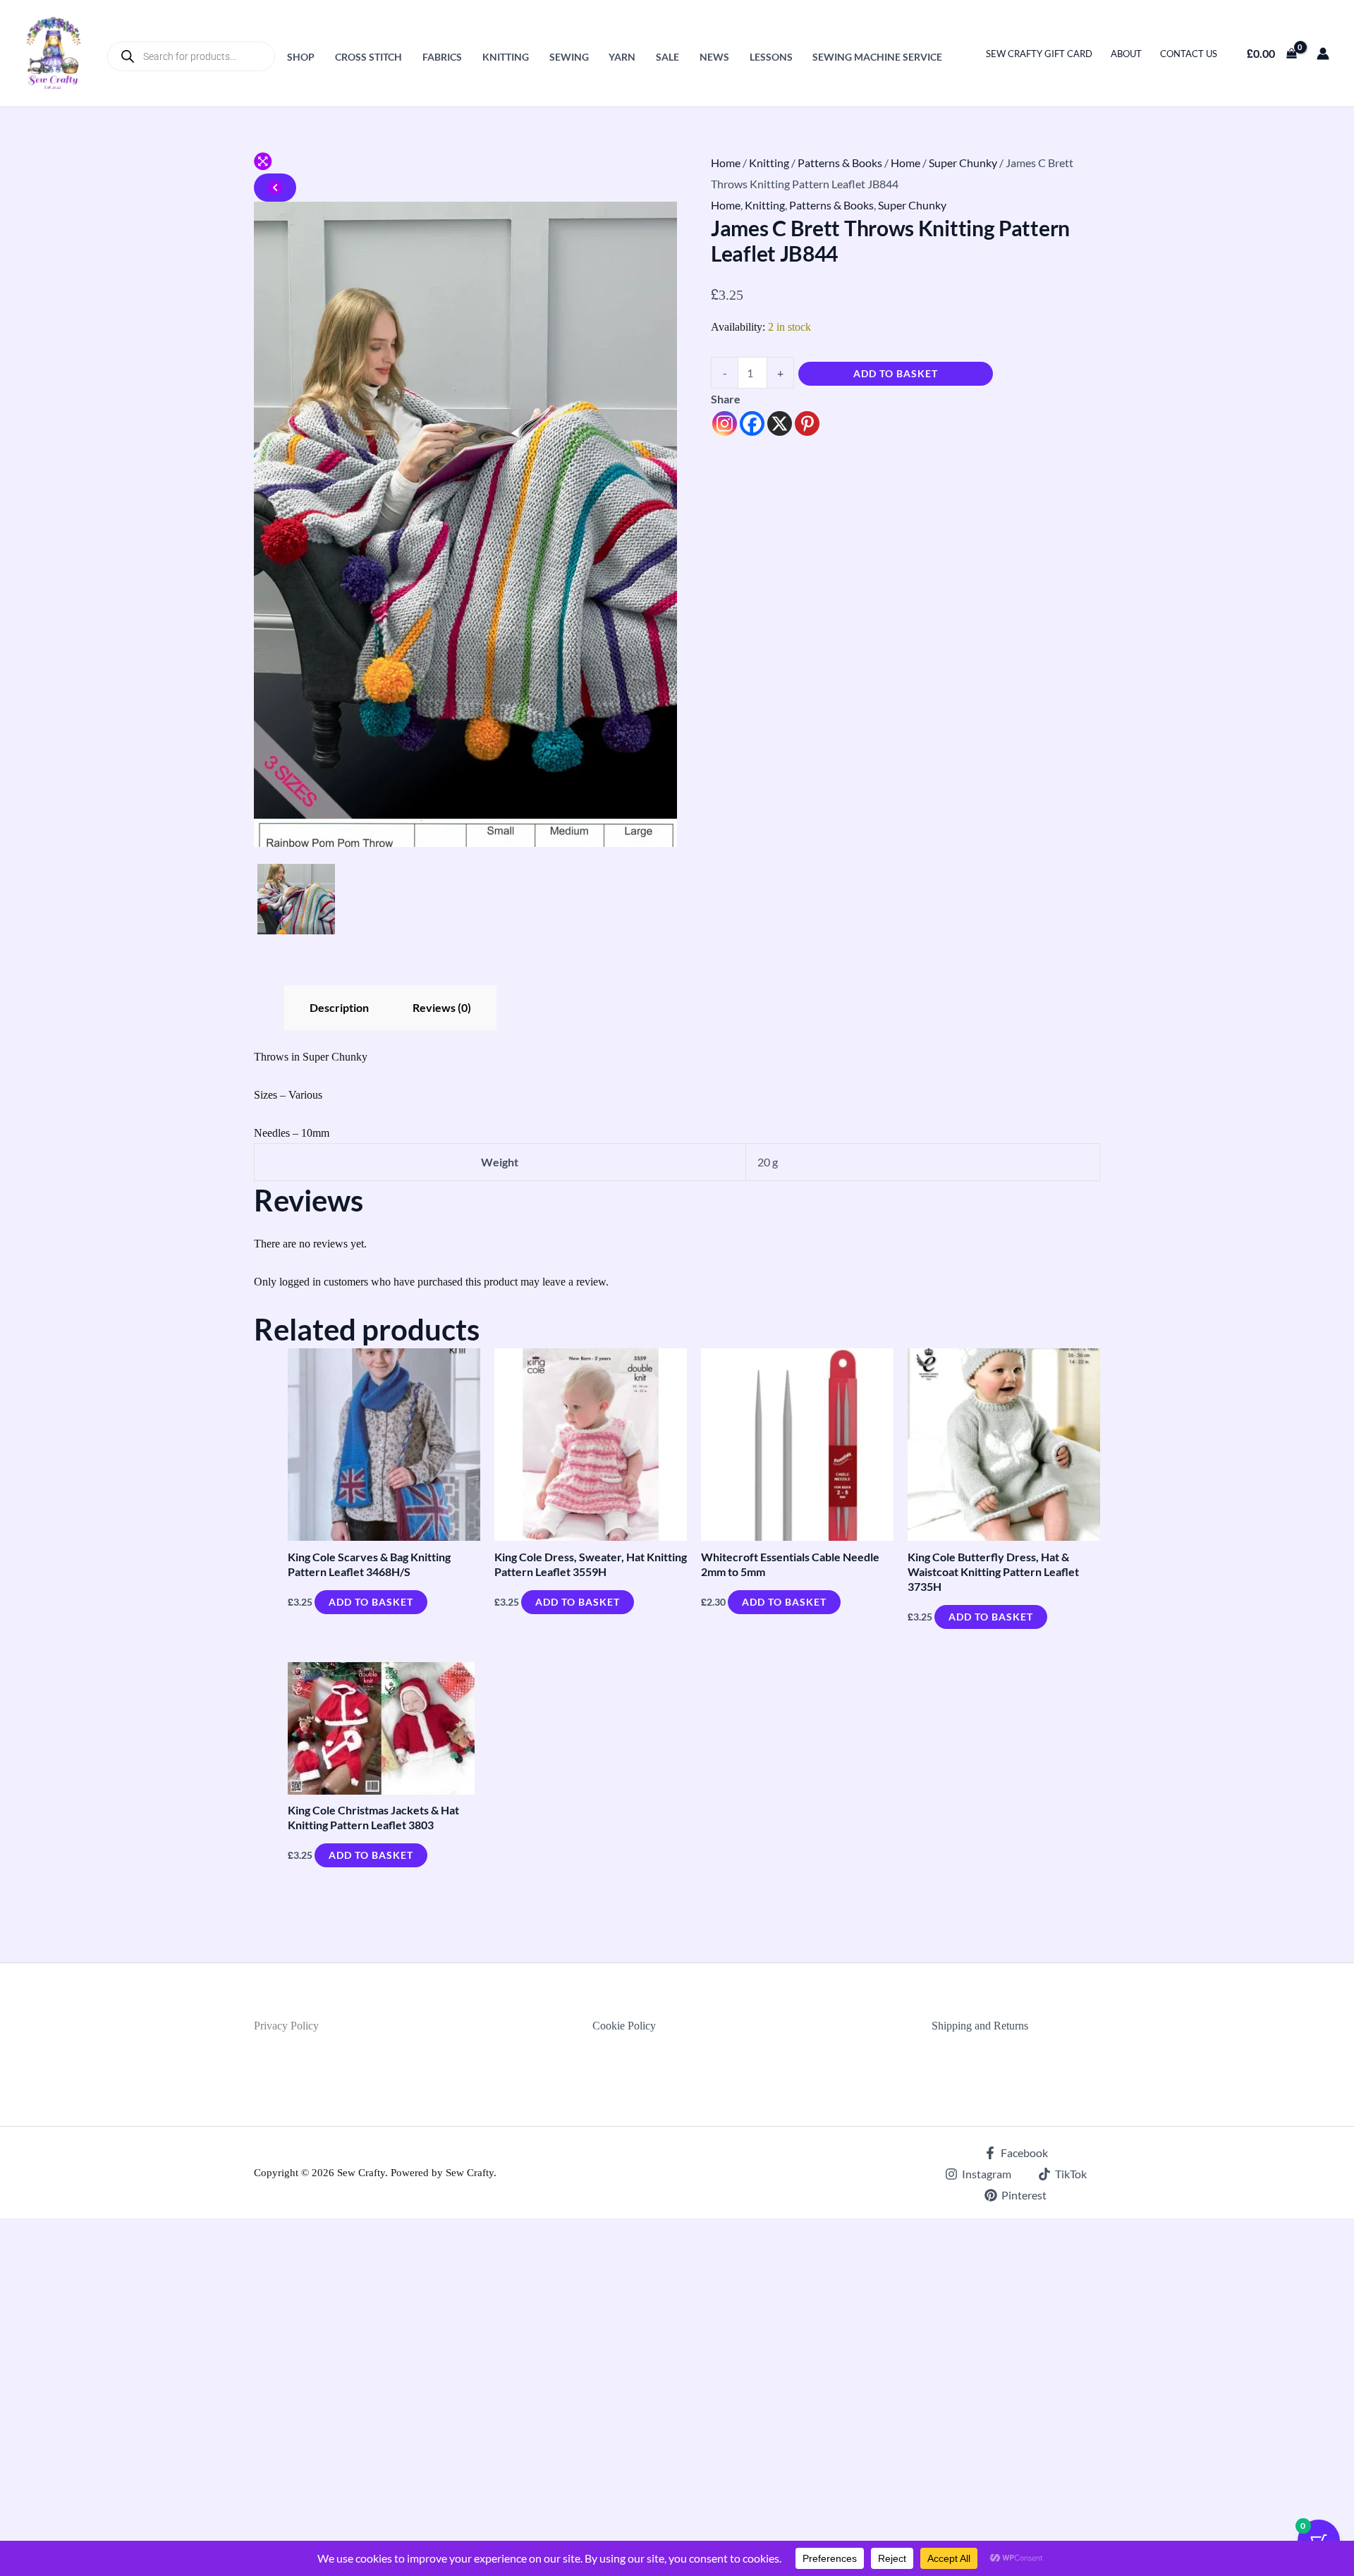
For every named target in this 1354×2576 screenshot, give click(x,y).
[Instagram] (725, 423)
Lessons (771, 57)
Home (726, 163)
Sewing (569, 57)
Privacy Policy (286, 2026)
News (714, 57)
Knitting (506, 57)
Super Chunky (963, 163)
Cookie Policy (624, 2026)
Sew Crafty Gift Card (1039, 54)
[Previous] (275, 188)
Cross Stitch (368, 57)
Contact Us (1189, 54)
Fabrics (442, 57)
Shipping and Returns (980, 2026)
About (1126, 54)
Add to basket (896, 373)
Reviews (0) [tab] (442, 1007)
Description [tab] (339, 1007)
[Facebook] (752, 423)
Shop (301, 57)
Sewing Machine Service (877, 57)
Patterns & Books (840, 163)
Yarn (622, 57)
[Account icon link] (1323, 54)
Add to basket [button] (371, 1602)
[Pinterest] (807, 423)
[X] (780, 423)
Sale (667, 57)
